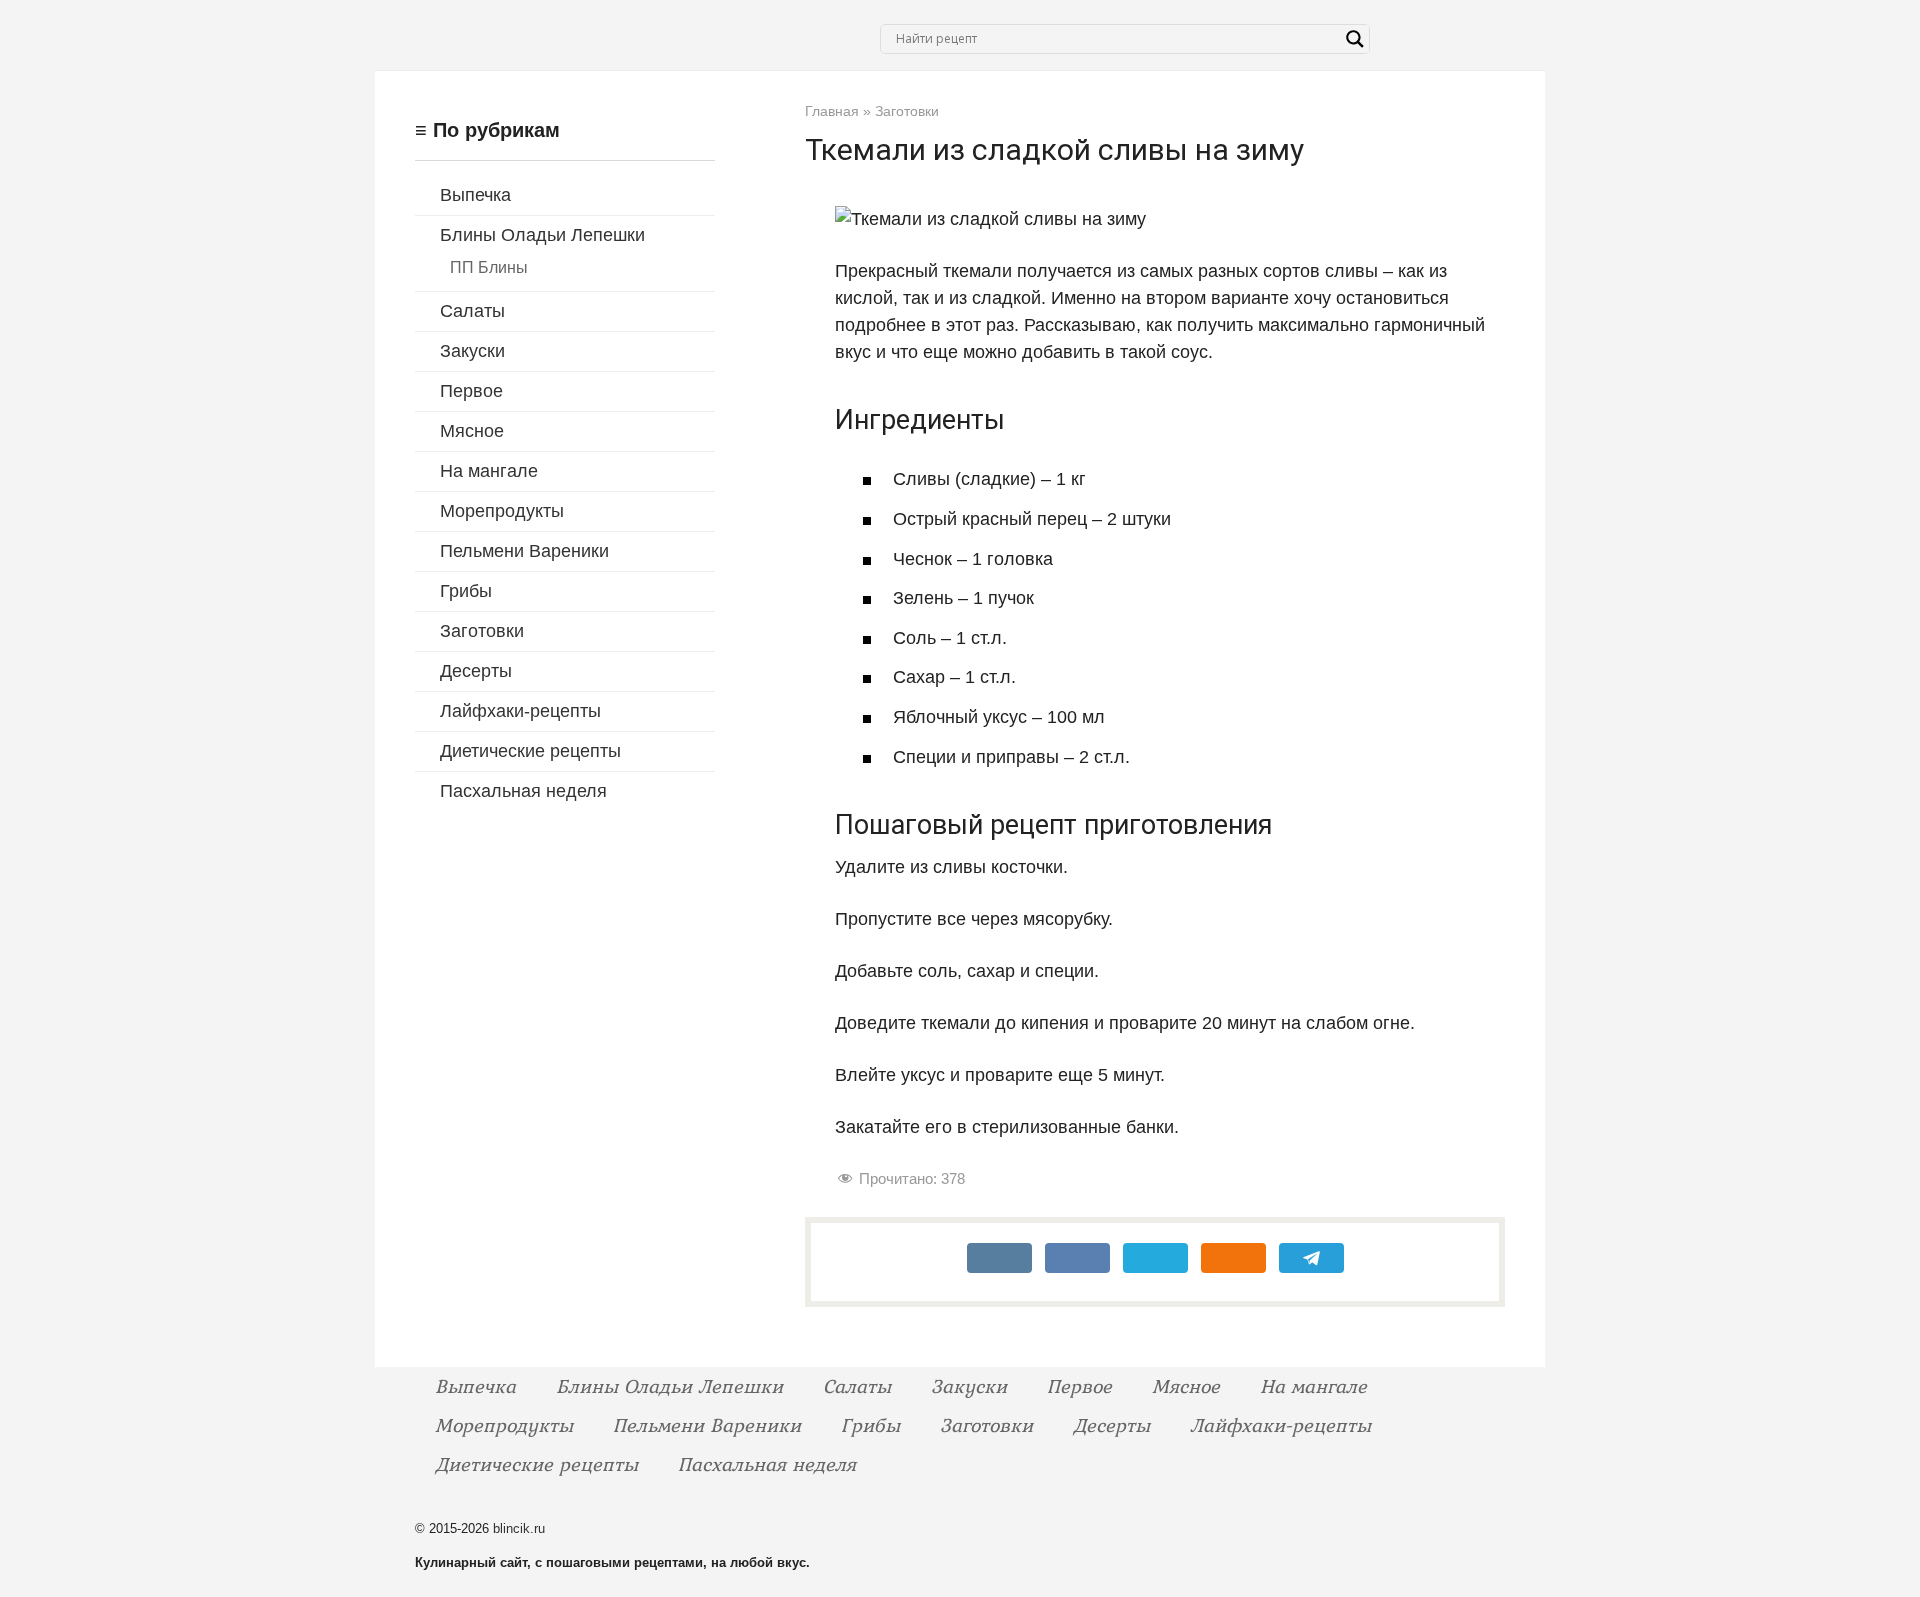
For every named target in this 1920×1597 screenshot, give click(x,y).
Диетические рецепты (530, 751)
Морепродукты (502, 511)
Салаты (472, 311)
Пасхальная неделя (523, 791)
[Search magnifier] (1355, 39)
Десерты (476, 671)
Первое (471, 391)
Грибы (466, 591)
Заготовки (482, 631)
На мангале (489, 471)
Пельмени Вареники (524, 551)
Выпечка (475, 195)
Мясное (472, 431)
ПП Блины (489, 267)
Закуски (472, 351)
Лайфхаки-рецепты (520, 711)
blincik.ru (519, 1528)
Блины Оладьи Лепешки (542, 235)
